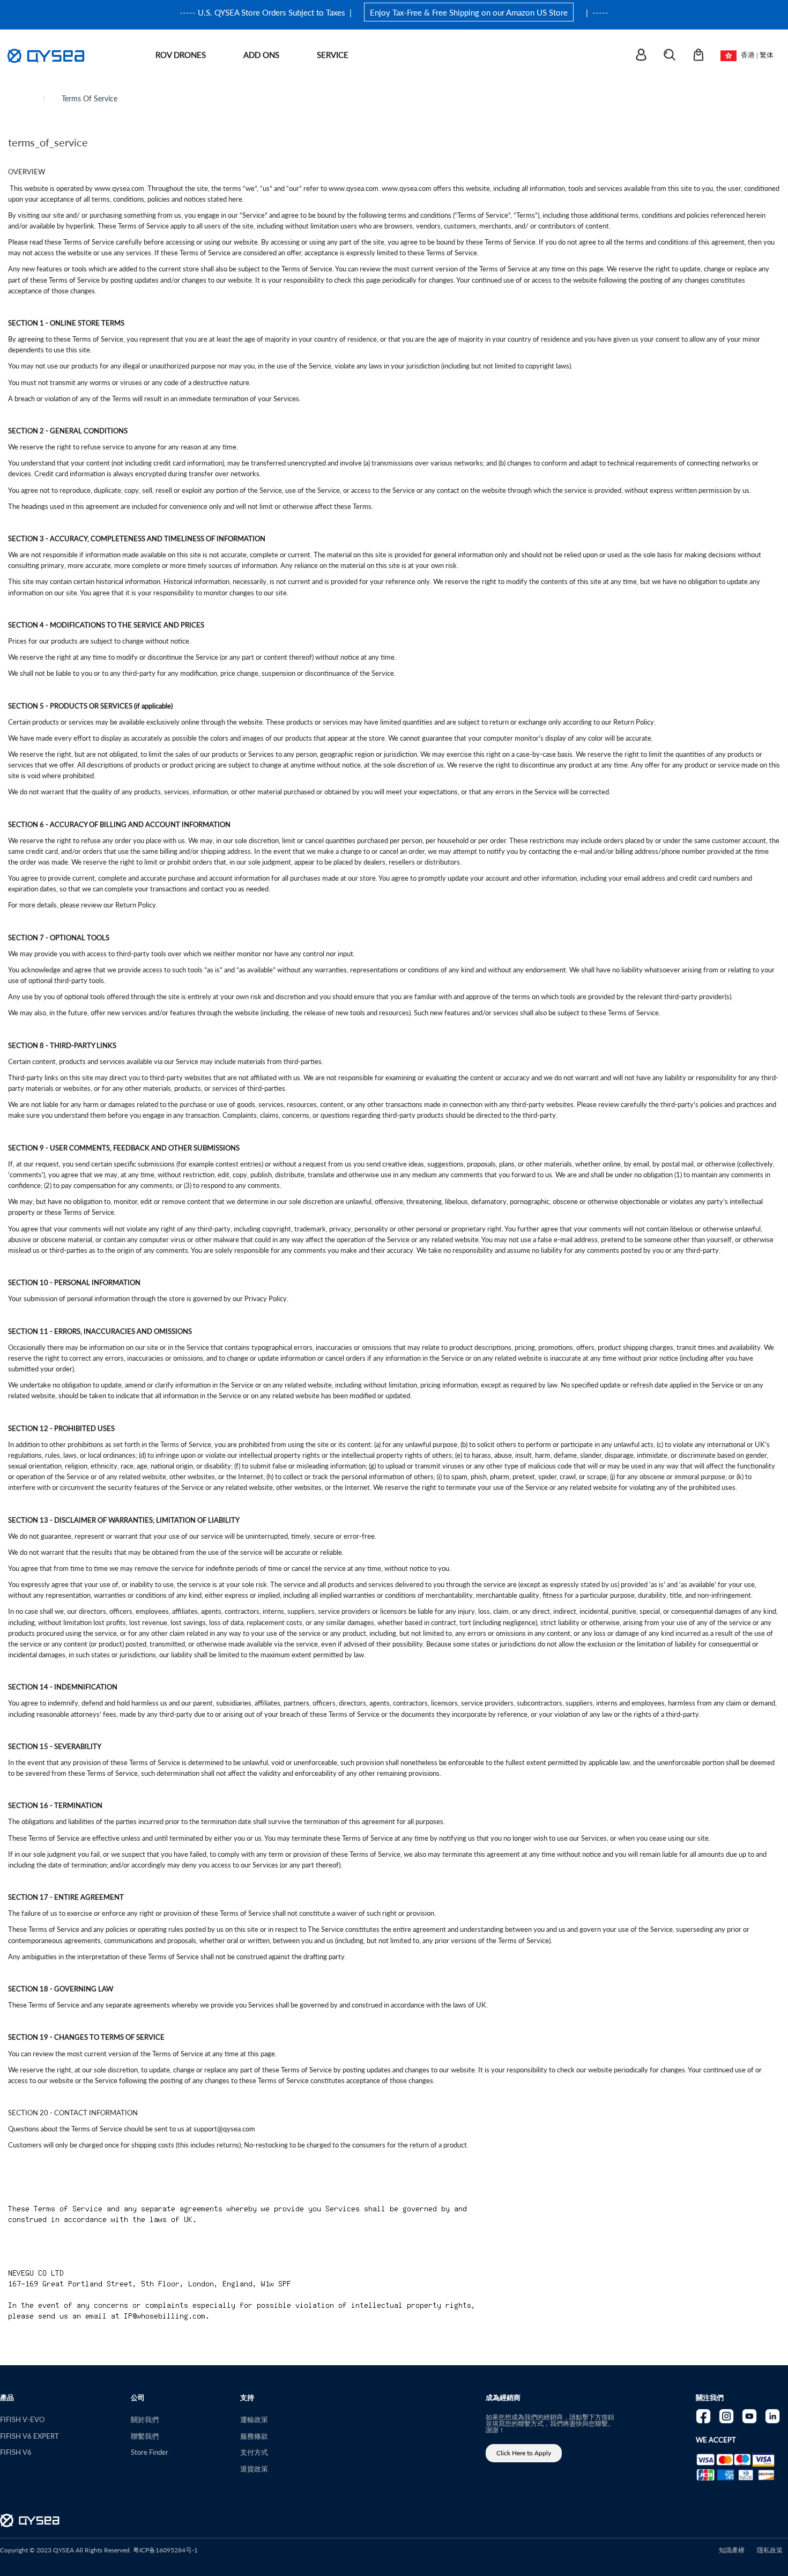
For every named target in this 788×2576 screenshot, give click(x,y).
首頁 (24, 98)
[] (648, 56)
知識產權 (732, 2550)
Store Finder (150, 2452)
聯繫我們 (145, 2436)
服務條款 (254, 2436)
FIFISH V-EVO (22, 2419)
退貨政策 (254, 2468)
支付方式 (254, 2452)
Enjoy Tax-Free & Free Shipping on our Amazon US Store (469, 12)
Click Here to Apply (524, 2453)
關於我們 (145, 2419)
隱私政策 (770, 2550)
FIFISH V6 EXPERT (29, 2436)
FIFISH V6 (16, 2452)
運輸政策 (254, 2419)
